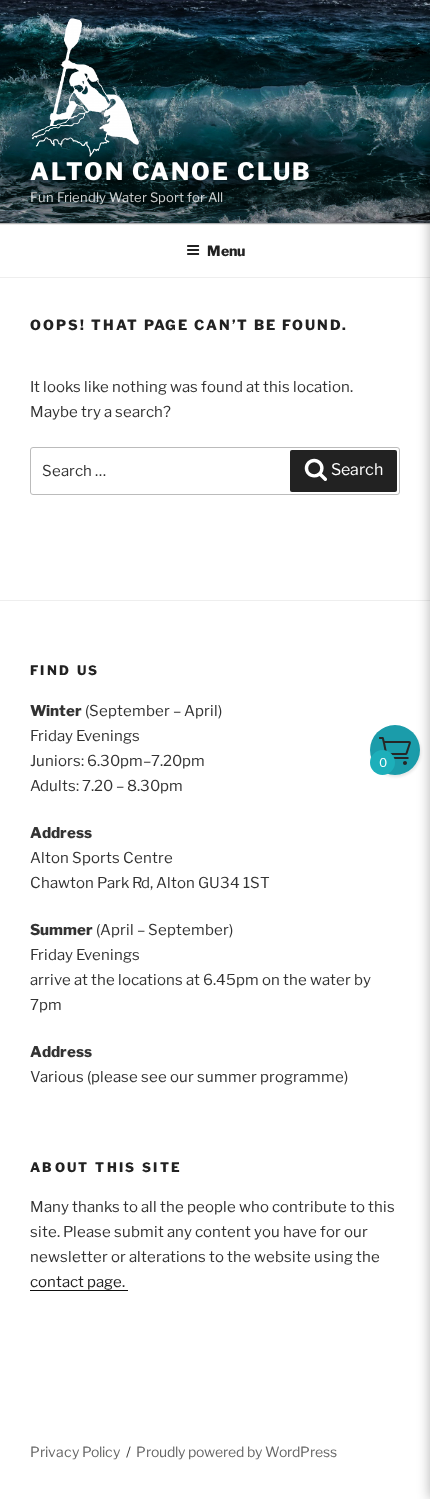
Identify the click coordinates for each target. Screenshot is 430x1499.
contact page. (79, 1282)
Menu (226, 250)
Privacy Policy (75, 1451)
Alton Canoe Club (171, 171)
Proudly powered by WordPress (236, 1451)
